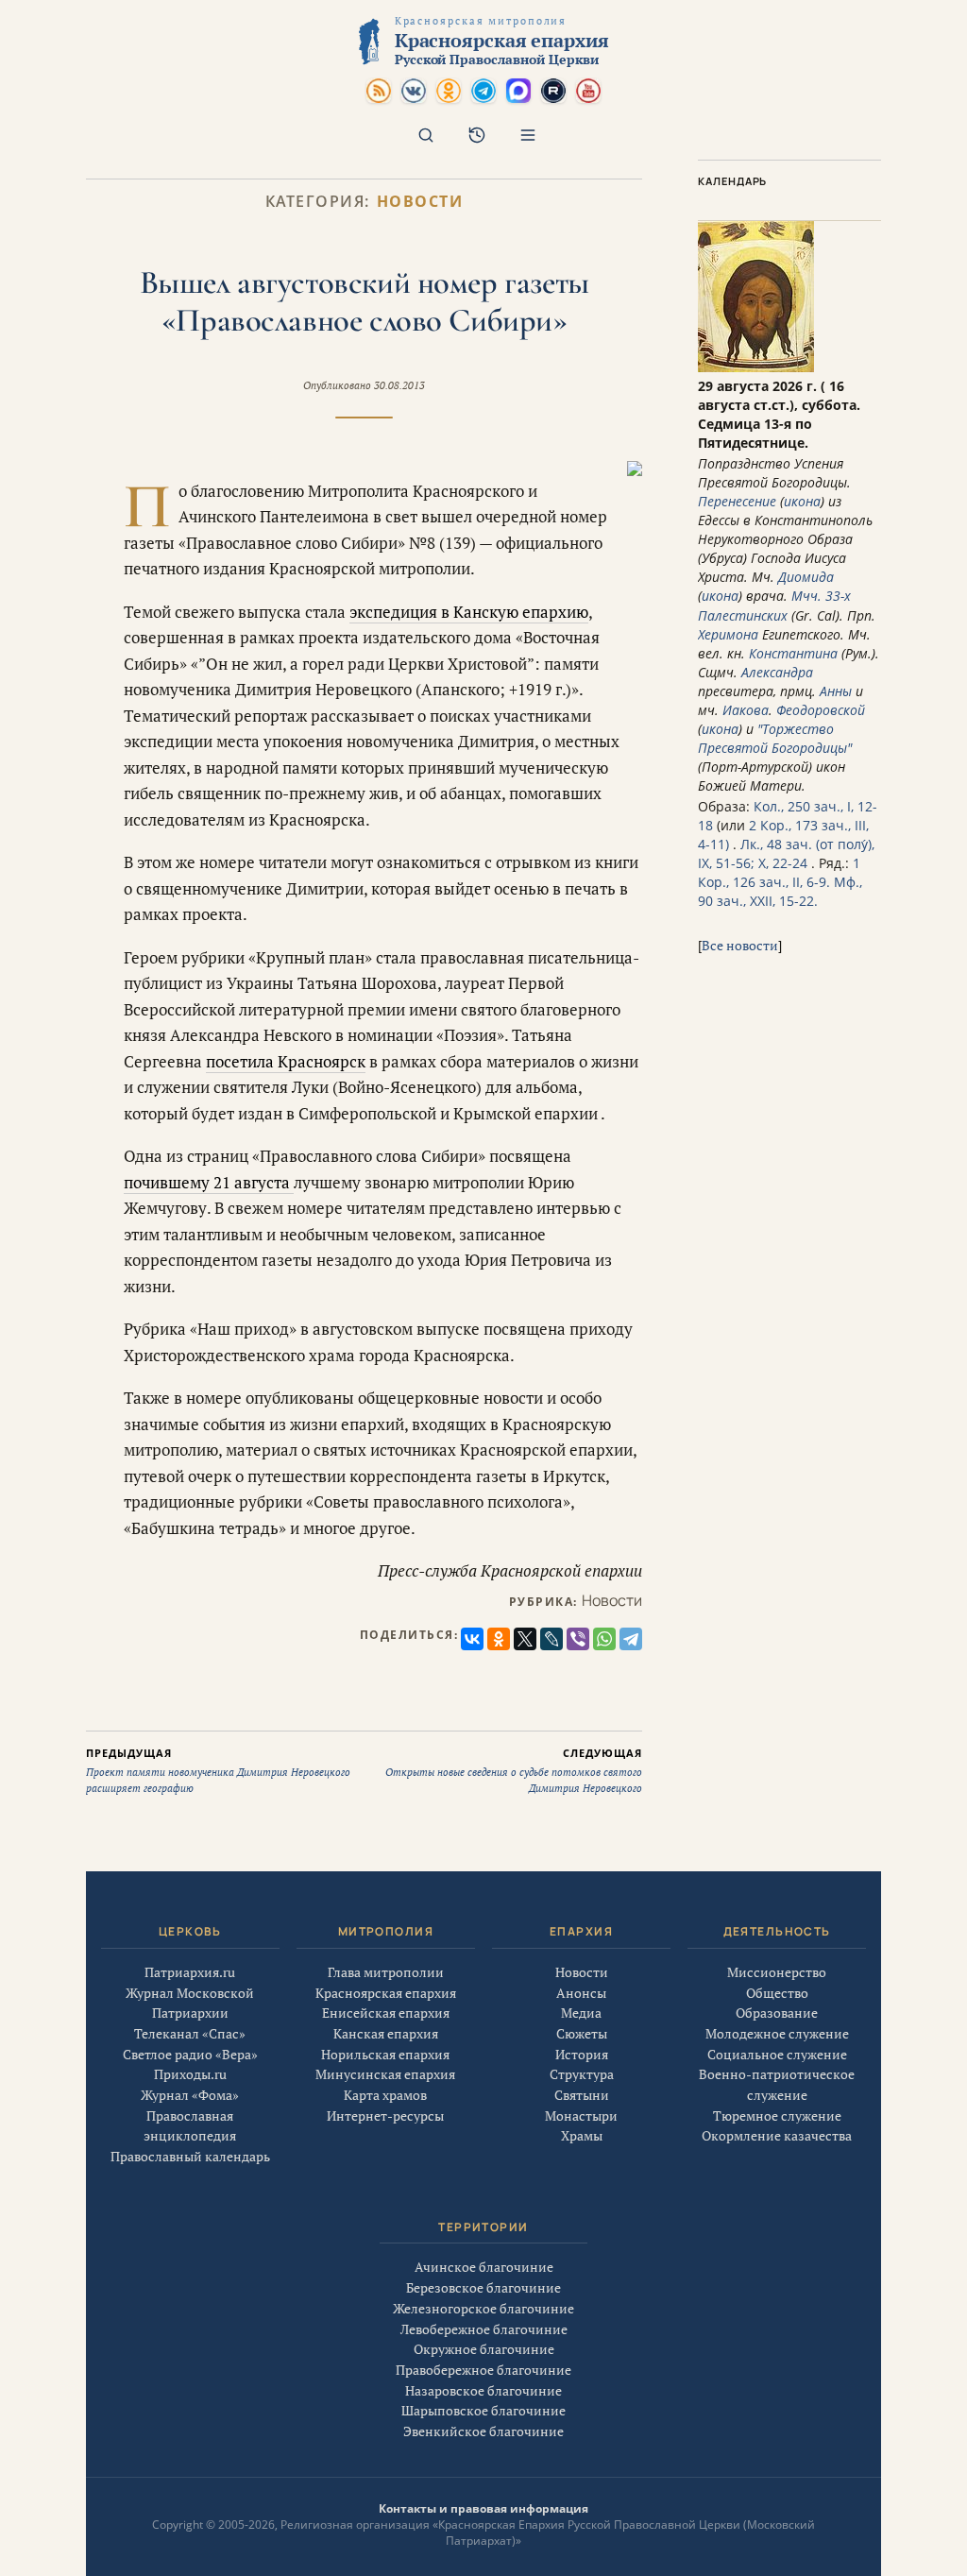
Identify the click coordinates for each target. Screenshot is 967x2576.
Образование (777, 2013)
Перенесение (737, 501)
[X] (525, 1639)
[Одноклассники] (499, 1639)
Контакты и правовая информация (483, 2508)
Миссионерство (777, 1972)
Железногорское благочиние (483, 2308)
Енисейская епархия (386, 2013)
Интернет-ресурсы (385, 2115)
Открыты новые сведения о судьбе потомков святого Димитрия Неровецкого (514, 1770)
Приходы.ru (190, 2074)
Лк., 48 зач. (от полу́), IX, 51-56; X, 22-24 (786, 853)
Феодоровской (821, 710)
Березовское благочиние (483, 2287)
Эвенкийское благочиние (483, 2431)
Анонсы (581, 1993)
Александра (777, 672)
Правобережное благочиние (483, 2370)
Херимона (728, 634)
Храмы (582, 2135)
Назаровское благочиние (483, 2390)
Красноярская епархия (386, 1993)
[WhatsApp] (604, 1639)
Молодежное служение (777, 2033)
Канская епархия (386, 2033)
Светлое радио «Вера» (190, 2054)
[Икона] (756, 367)
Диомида (806, 577)
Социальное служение (777, 2054)
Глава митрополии (386, 1972)
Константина (793, 653)
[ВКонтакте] (472, 1639)
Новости (420, 202)
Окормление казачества (777, 2135)
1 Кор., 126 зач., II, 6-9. (779, 872)
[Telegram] (631, 1639)
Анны (836, 691)
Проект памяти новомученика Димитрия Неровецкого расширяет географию (218, 1770)
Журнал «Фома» (190, 2095)
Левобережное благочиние (484, 2329)
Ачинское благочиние (484, 2267)
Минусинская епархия (385, 2074)
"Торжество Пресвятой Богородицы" (775, 738)
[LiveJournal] (551, 1639)
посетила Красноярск (286, 1061)
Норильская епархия (385, 2054)
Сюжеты (582, 2033)
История (582, 2054)
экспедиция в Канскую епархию (469, 612)
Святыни (582, 2095)
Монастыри (581, 2115)
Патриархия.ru (190, 1972)
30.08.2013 (399, 385)
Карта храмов (385, 2095)
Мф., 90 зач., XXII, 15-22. (780, 891)
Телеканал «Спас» (190, 2033)
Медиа (581, 2013)
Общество (777, 1993)
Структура (582, 2074)
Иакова (746, 710)
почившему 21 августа (209, 1182)
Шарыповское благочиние (483, 2410)
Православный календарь (190, 2156)
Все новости (740, 945)
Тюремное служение (777, 2115)
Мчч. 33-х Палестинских (774, 605)
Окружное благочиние (484, 2349)
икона (802, 501)
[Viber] (578, 1639)
